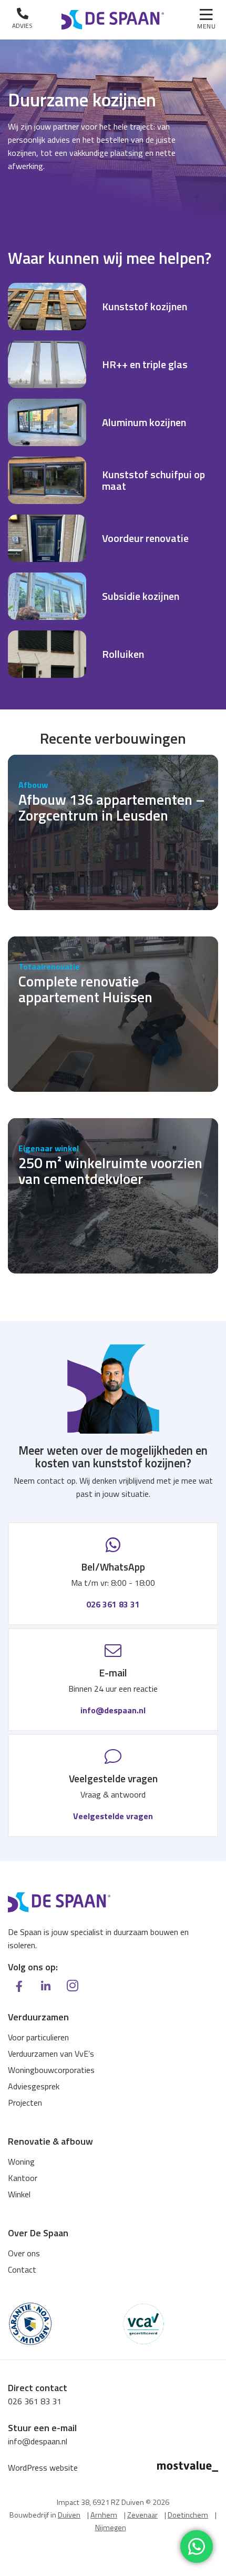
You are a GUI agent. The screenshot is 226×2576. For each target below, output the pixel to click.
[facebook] (19, 1986)
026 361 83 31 (113, 1604)
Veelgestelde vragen (113, 1816)
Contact (22, 2269)
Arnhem (104, 2515)
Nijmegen (111, 2528)
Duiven (69, 2515)
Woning (21, 2162)
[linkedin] (46, 1986)
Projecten (25, 2103)
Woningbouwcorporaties (51, 2070)
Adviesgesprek (34, 2086)
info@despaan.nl (113, 1710)
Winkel (19, 2194)
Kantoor (23, 2178)
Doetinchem (188, 2515)
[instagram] (73, 1985)
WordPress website (43, 2468)
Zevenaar (142, 2515)
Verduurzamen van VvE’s (51, 2054)
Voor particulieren (38, 2037)
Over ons (24, 2253)
